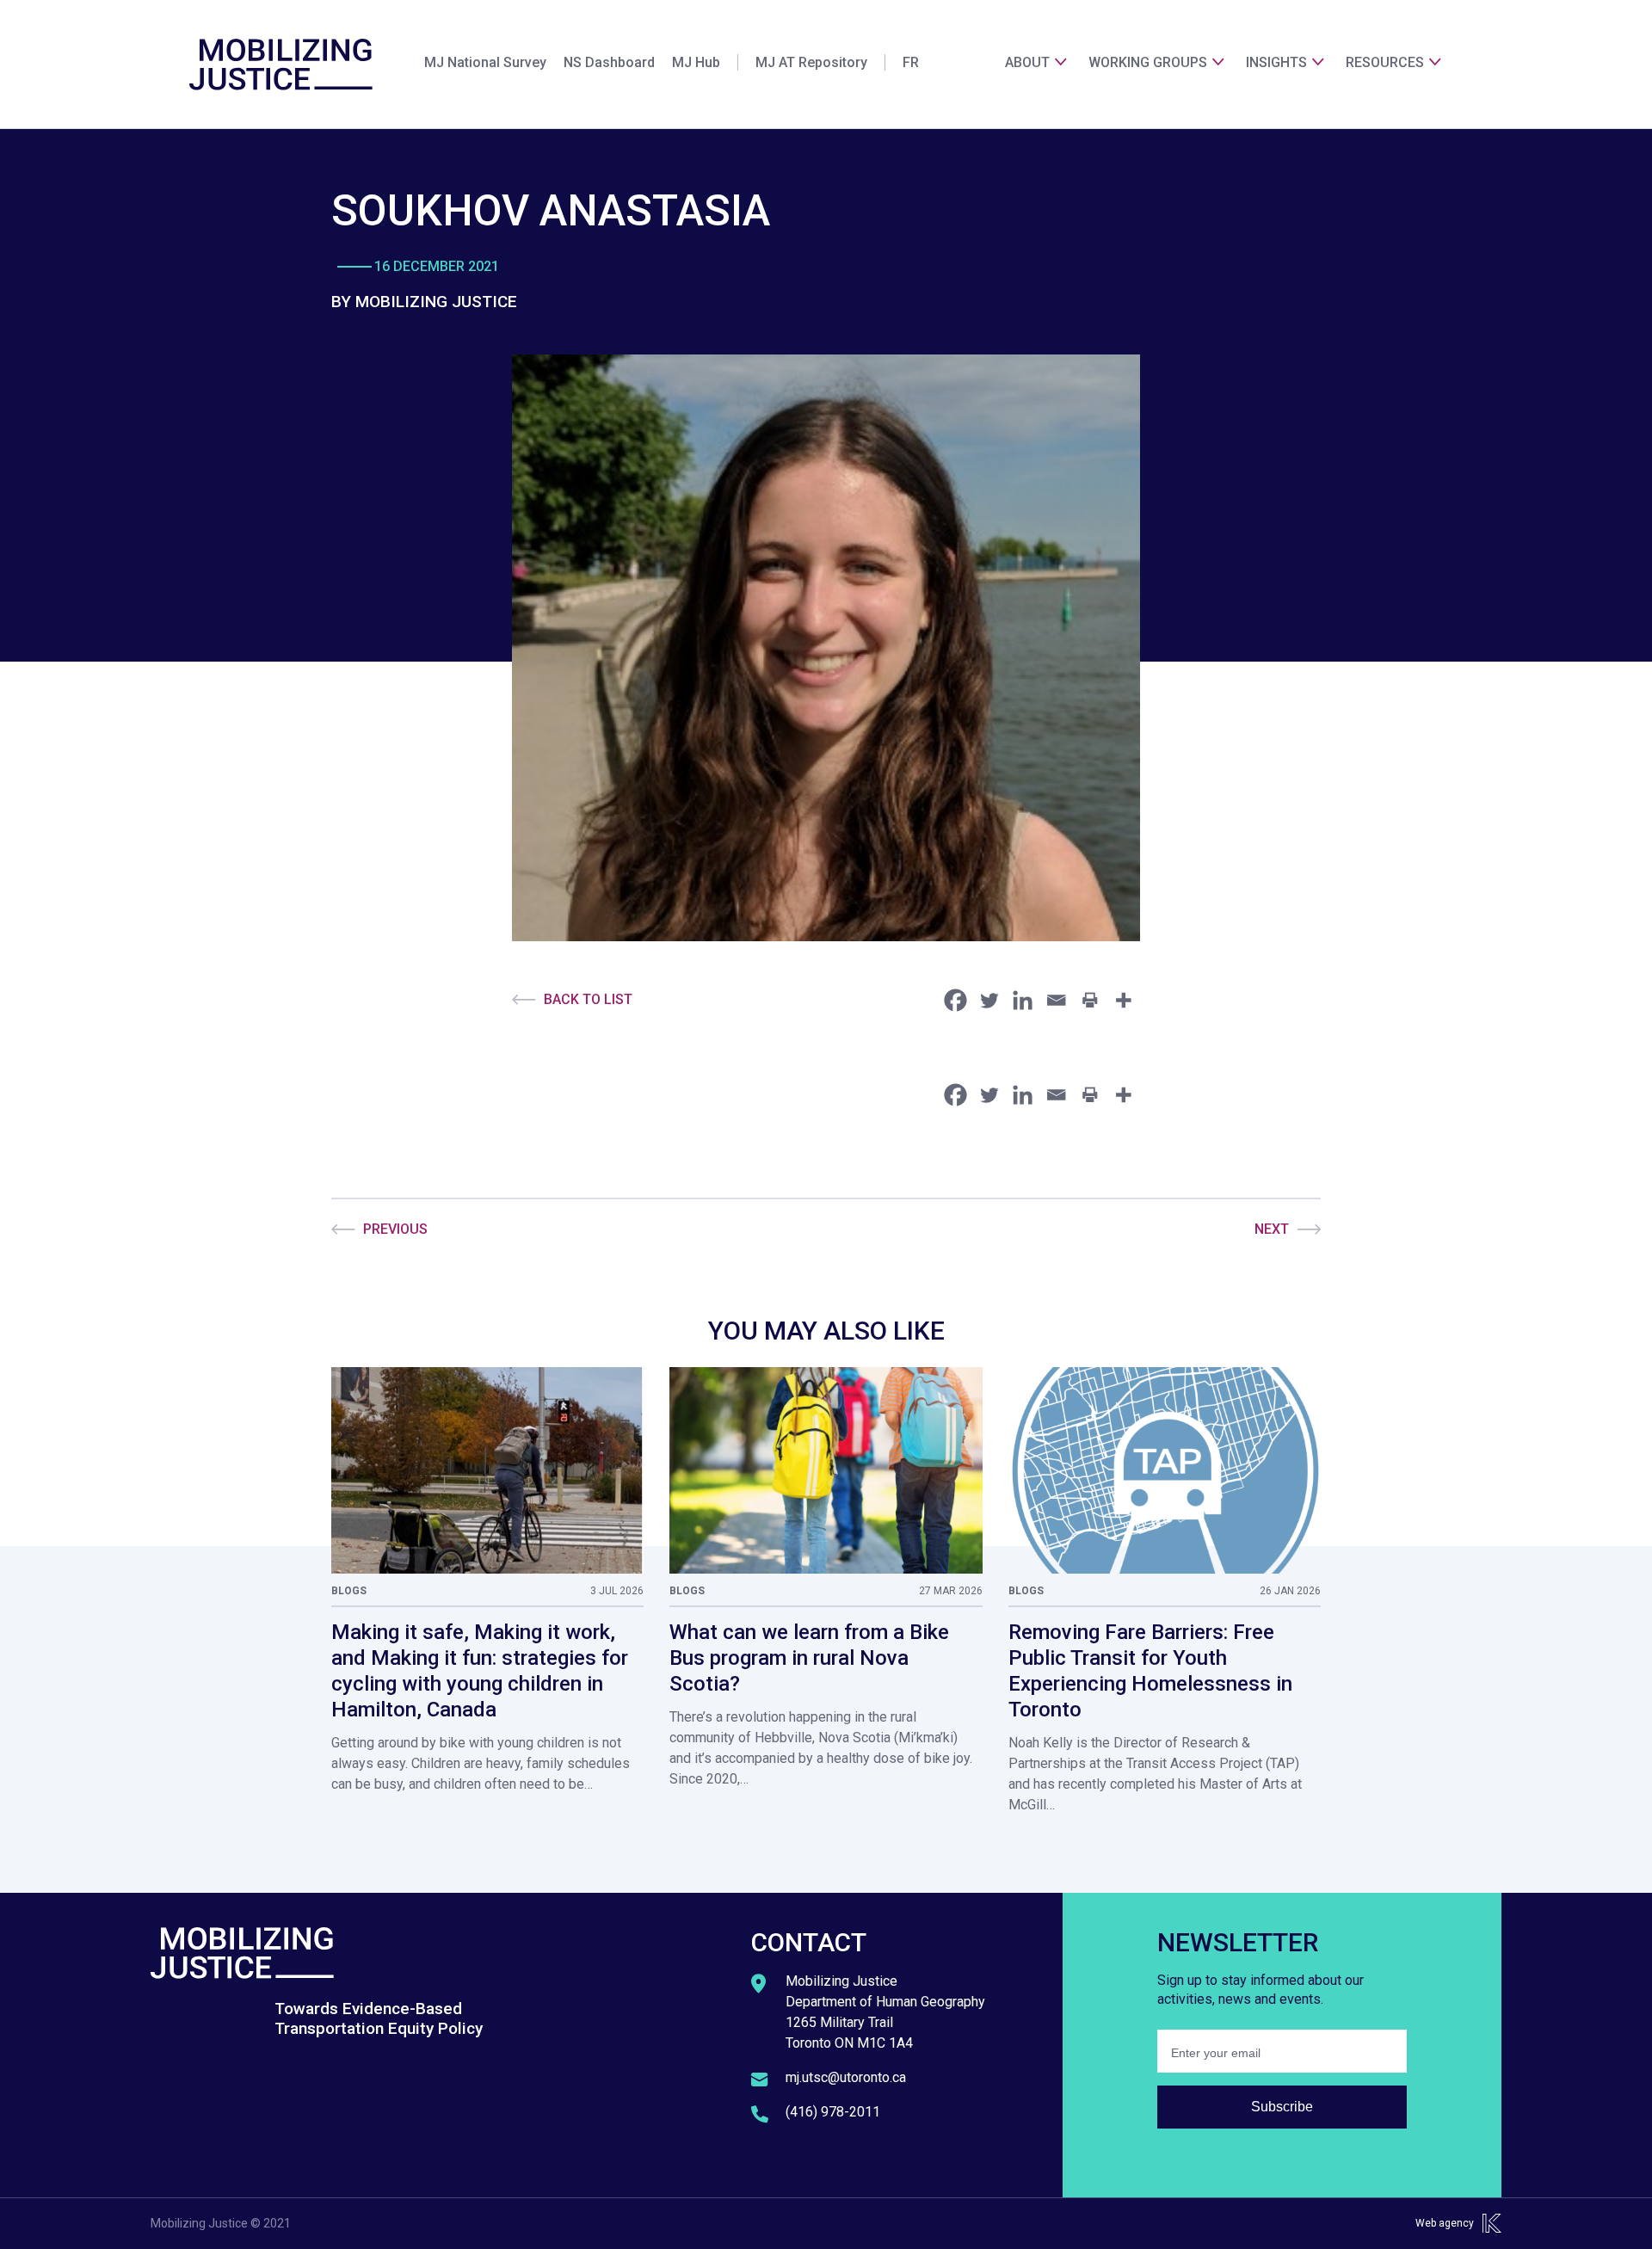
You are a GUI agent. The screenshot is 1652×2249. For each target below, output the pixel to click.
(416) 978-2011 (833, 2112)
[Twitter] (989, 1000)
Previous (395, 1229)
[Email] (1056, 1000)
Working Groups (1148, 62)
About (1027, 62)
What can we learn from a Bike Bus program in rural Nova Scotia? (809, 1658)
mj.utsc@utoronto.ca (846, 2077)
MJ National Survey (485, 62)
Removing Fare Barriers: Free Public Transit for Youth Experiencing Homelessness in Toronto (1150, 1671)
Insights (1276, 62)
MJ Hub (696, 62)
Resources (1385, 62)
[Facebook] (955, 1000)
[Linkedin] (1023, 1000)
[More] (1123, 1000)
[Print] (1090, 1000)
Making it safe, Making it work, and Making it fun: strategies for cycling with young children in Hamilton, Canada (480, 1671)
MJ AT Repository (811, 62)
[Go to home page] (281, 65)
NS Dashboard (609, 62)
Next (1272, 1229)
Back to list (588, 999)
